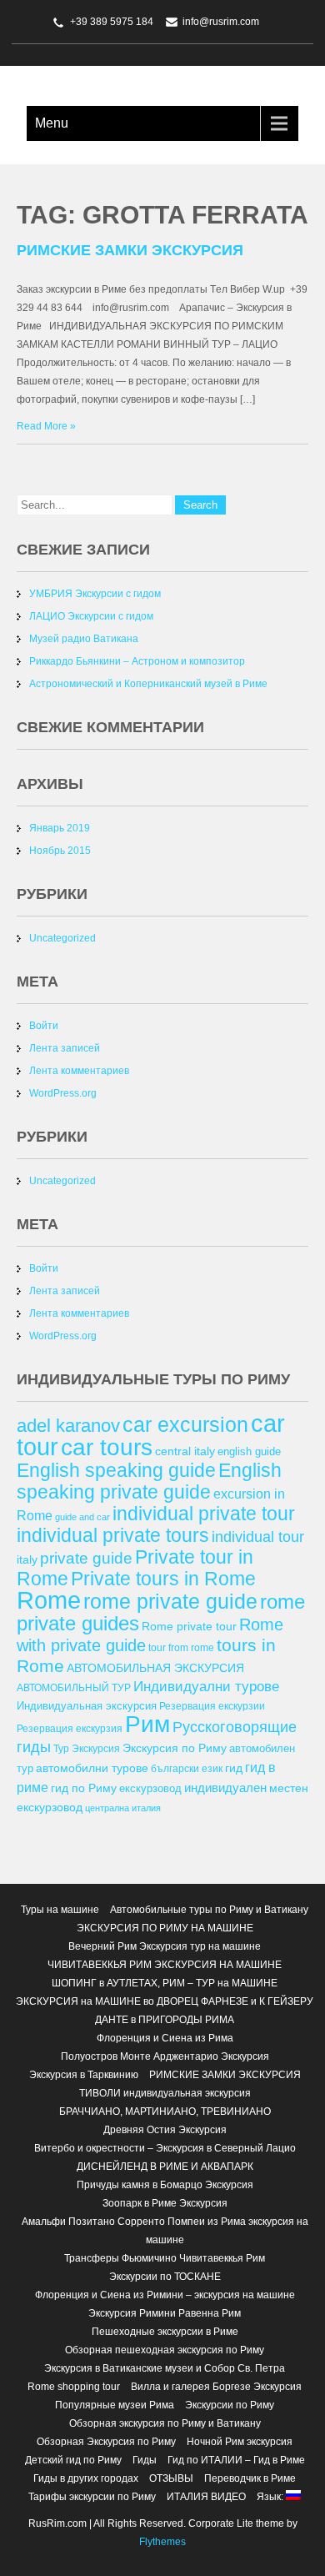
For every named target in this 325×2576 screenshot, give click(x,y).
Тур (61, 1748)
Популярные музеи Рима (115, 2405)
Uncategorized (62, 938)
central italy (185, 1451)
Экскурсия (96, 1748)
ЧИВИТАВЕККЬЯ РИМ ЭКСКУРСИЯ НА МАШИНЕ (165, 1965)
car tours (107, 1447)
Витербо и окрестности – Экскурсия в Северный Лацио (165, 2148)
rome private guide (170, 1601)
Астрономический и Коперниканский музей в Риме (148, 684)
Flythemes (162, 2542)
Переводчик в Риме (250, 2478)
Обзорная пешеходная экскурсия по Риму (165, 2350)
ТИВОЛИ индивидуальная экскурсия (165, 2093)
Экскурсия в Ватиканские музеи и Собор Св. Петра (165, 2368)
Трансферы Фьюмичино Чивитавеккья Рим (165, 2258)
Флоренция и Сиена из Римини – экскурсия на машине (165, 2295)
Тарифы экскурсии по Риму (92, 2497)
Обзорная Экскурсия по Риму (106, 2442)
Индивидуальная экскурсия (87, 1706)
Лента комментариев (79, 1071)
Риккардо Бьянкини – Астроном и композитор (137, 661)
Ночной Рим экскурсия (240, 2442)
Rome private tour (189, 1626)
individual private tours (113, 1535)
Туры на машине (60, 1910)
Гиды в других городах (86, 2478)
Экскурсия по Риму (175, 1748)
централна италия (123, 1808)
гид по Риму (84, 1788)
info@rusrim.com (221, 22)
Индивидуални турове (206, 1687)
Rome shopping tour (74, 2387)
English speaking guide (116, 1470)
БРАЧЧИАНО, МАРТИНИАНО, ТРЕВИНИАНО (165, 2112)
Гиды (145, 2460)
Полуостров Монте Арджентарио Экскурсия (165, 2056)
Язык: (271, 2497)
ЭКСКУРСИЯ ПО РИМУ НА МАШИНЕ (165, 1928)
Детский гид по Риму (73, 2460)
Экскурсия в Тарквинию (84, 2075)
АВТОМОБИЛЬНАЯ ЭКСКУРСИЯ (155, 1668)
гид (234, 1768)
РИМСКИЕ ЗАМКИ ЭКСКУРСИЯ (130, 250)
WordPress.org (63, 1093)
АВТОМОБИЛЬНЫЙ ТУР (74, 1687)
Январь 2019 (60, 828)
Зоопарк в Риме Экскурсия (165, 2203)
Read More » (46, 426)
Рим (147, 1724)
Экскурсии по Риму (230, 2405)
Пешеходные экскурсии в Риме (165, 2332)
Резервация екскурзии (212, 1706)
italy (27, 1559)
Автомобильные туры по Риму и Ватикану (209, 1910)
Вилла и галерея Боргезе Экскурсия (216, 2387)
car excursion (185, 1424)
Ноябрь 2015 (60, 851)
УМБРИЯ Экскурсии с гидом (95, 594)
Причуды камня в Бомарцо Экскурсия (165, 2185)
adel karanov (68, 1426)
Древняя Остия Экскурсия (165, 2130)
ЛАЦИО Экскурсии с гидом (91, 616)
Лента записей (65, 1048)
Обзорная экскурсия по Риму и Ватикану (165, 2423)
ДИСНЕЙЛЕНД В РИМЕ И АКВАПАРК (165, 2167)
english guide (249, 1451)
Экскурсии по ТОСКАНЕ (165, 2277)
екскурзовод (150, 1788)
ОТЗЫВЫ (171, 2478)
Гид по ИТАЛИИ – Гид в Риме (236, 2460)
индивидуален (225, 1788)
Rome (49, 1600)
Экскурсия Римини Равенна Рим (165, 2313)
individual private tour (204, 1514)
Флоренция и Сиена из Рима (165, 2038)
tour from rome (181, 1647)
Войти (44, 1026)
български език (187, 1768)
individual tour (258, 1537)
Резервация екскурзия (70, 1728)
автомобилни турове (92, 1768)
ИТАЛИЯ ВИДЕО (206, 2497)
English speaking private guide (149, 1481)
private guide (86, 1558)
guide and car (82, 1517)
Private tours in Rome (163, 1579)
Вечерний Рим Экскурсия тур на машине (165, 1946)
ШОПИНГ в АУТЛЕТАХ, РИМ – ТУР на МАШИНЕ (165, 1983)
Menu (52, 123)
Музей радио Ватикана (84, 639)
